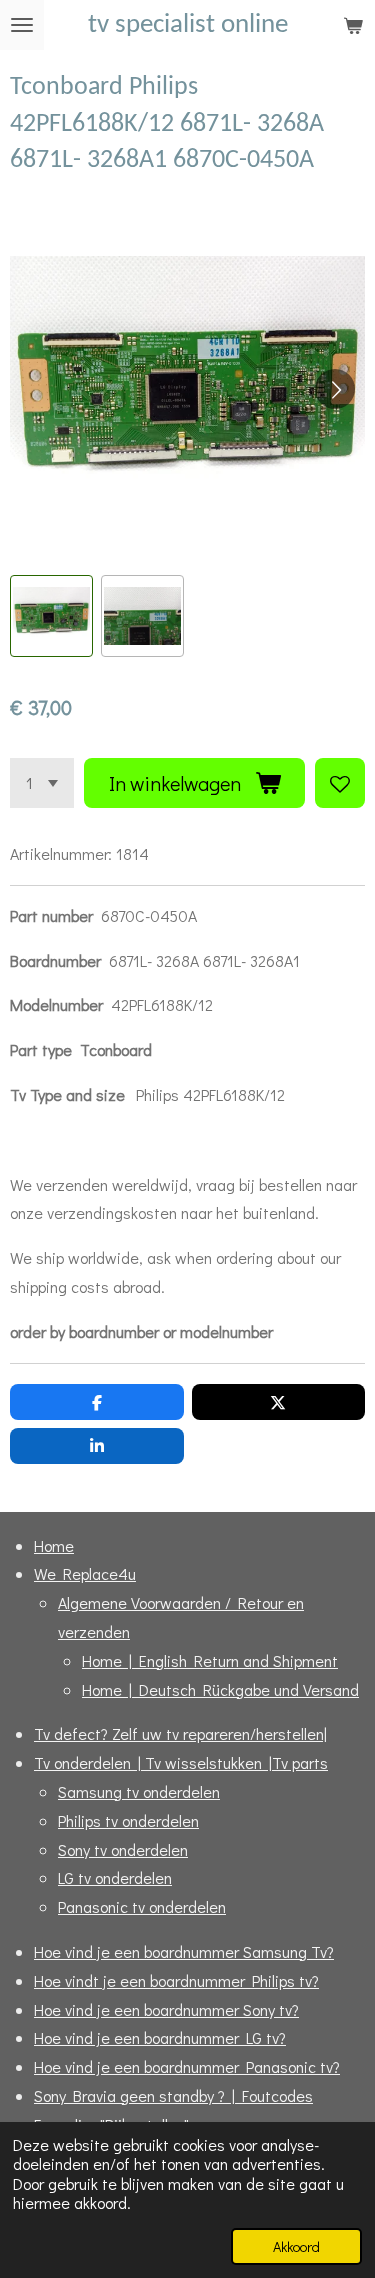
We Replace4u (85, 1573)
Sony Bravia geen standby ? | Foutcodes (173, 2095)
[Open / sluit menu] (22, 25)
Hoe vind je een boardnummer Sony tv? (166, 2009)
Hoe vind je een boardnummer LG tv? (160, 2037)
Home (54, 1545)
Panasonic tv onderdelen (142, 1906)
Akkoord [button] (296, 2246)
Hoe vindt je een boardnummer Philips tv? (176, 1980)
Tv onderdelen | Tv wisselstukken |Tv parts (181, 1762)
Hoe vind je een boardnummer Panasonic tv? (187, 2066)
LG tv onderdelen (115, 1877)
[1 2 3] (42, 783)
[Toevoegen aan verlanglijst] (340, 783)
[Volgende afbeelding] (335, 389)
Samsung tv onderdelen (139, 1791)
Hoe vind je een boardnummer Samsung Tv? (184, 1951)
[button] (51, 616)
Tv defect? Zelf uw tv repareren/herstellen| (180, 1733)
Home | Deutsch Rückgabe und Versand (220, 1689)
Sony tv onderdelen (123, 1849)
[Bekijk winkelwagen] (353, 25)
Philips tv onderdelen (128, 1820)
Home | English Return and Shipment (210, 1660)
